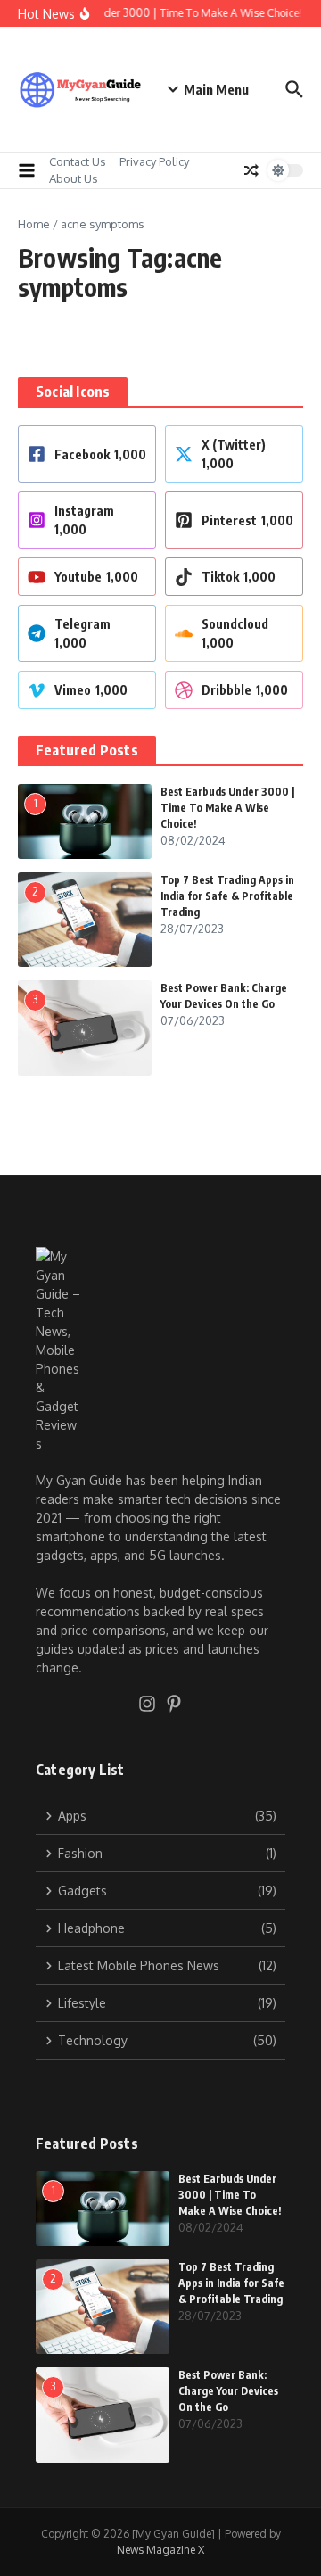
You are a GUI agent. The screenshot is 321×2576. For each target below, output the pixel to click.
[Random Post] (251, 170)
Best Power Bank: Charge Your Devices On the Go (228, 2391)
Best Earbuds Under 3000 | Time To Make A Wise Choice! (227, 808)
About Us (74, 178)
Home (34, 224)
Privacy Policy (154, 161)
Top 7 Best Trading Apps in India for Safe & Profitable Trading (227, 896)
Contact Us (78, 161)
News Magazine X (160, 2550)
